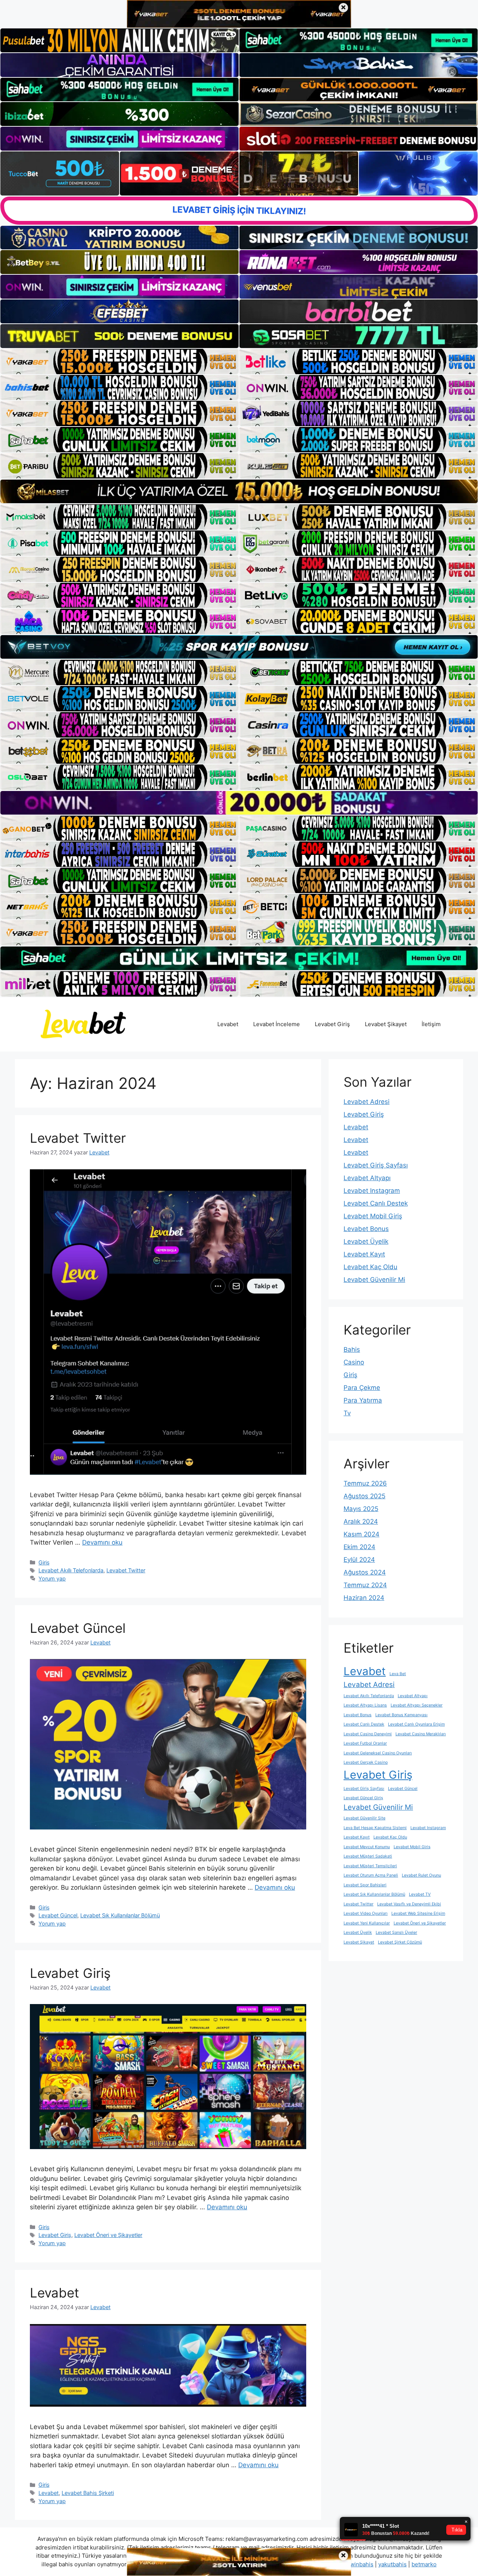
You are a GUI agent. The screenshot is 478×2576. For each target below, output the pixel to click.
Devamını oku (102, 1542)
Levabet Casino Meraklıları (421, 1734)
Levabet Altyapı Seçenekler (417, 1705)
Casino (354, 1362)
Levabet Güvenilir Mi (374, 1280)
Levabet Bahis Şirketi (88, 2493)
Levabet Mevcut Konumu (367, 1847)
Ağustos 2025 (364, 1496)
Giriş (44, 1562)
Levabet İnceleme (277, 1024)
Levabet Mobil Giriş (373, 1216)
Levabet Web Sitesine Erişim (418, 1913)
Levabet (228, 1024)
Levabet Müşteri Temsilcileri (370, 1866)
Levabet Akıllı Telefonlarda (71, 1570)
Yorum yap (52, 1578)
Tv (347, 1413)
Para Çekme (362, 1388)
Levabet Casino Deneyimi (368, 1734)
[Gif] (239, 491)
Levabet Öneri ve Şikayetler (108, 2235)
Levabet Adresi (367, 1102)
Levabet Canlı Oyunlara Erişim (416, 1724)
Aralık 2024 (361, 1521)
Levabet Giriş (332, 1024)
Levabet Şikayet (386, 1024)
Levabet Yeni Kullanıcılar (367, 1923)
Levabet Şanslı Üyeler (396, 1932)
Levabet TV (420, 1894)
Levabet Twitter (78, 1138)
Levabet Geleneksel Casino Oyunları (378, 1753)
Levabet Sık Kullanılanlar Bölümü (120, 1915)
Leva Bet (398, 1674)
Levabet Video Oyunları (366, 1913)
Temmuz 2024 (365, 1585)
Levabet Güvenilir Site (364, 1818)
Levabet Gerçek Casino (366, 1762)
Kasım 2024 (361, 1534)
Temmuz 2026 (365, 1483)
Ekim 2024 (359, 1547)
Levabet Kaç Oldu (370, 1267)
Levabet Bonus (366, 1229)
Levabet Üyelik (366, 1241)
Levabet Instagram (372, 1191)
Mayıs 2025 (361, 1509)
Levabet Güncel (78, 1628)
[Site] (119, 361)
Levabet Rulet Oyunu (421, 1875)
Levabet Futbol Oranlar (365, 1743)
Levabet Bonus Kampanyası (401, 1715)
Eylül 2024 (359, 1560)
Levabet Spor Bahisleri (365, 1885)
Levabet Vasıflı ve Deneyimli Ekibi (409, 1904)
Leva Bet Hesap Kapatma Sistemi (375, 1828)
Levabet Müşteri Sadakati (368, 1856)
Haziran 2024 (364, 1598)
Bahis (352, 1349)
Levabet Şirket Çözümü (400, 1942)
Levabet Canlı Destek (376, 1203)
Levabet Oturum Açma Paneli (371, 1875)
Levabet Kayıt (364, 1254)
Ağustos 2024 (365, 1572)
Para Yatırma (363, 1400)
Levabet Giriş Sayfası (376, 1165)
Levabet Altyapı (367, 1178)
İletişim (431, 1024)
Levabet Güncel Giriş (363, 1798)
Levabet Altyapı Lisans (365, 1705)
